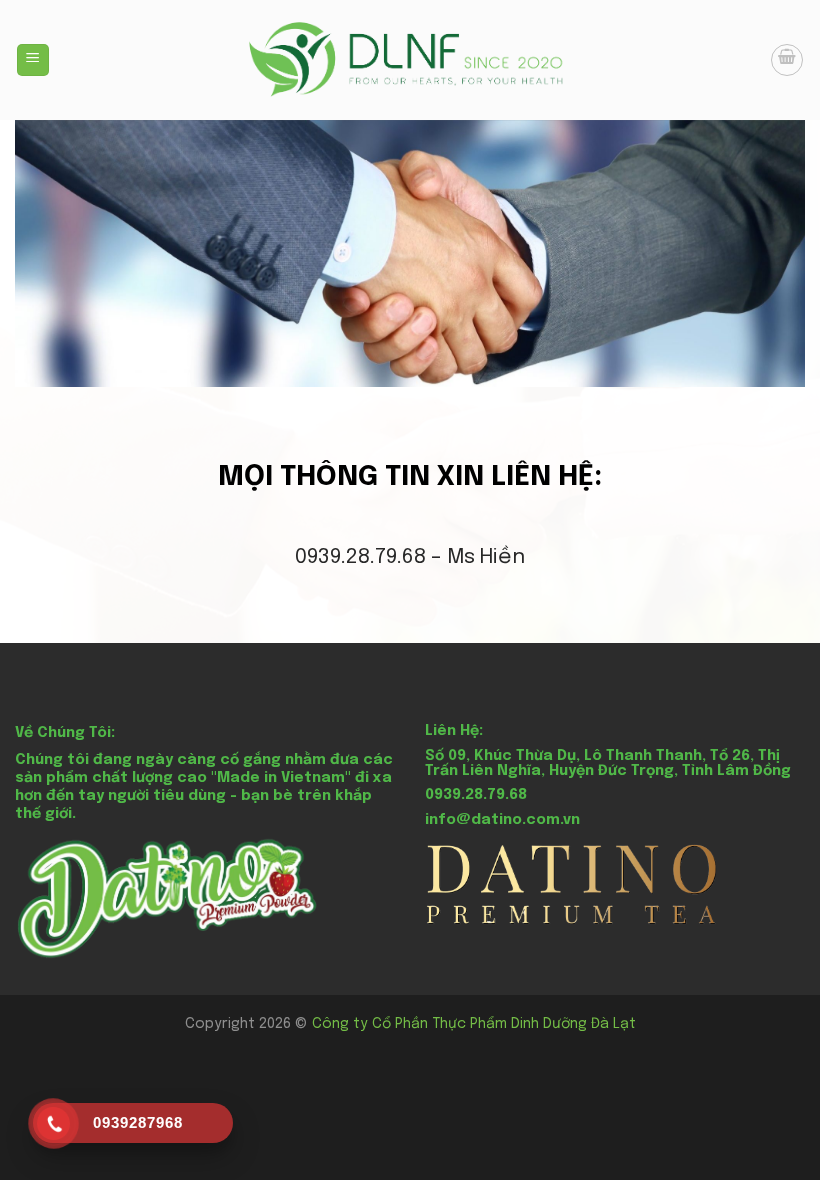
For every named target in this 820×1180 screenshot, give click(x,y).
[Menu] (33, 60)
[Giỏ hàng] (787, 60)
